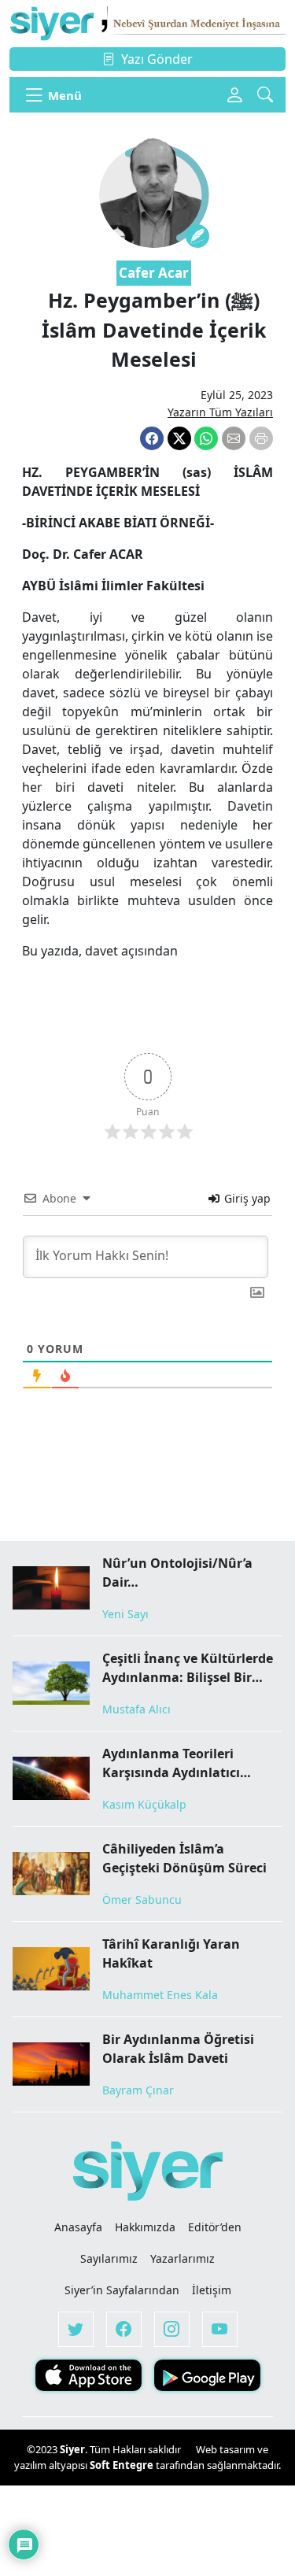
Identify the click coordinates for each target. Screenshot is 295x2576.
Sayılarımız (109, 2258)
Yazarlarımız (183, 2258)
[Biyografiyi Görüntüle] (197, 236)
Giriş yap (246, 1198)
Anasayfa (78, 2227)
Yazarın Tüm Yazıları (220, 412)
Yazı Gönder (157, 59)
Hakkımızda (145, 2227)
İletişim (212, 2290)
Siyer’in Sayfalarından (122, 2290)
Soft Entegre (123, 2465)
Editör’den (215, 2227)
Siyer (72, 2449)
